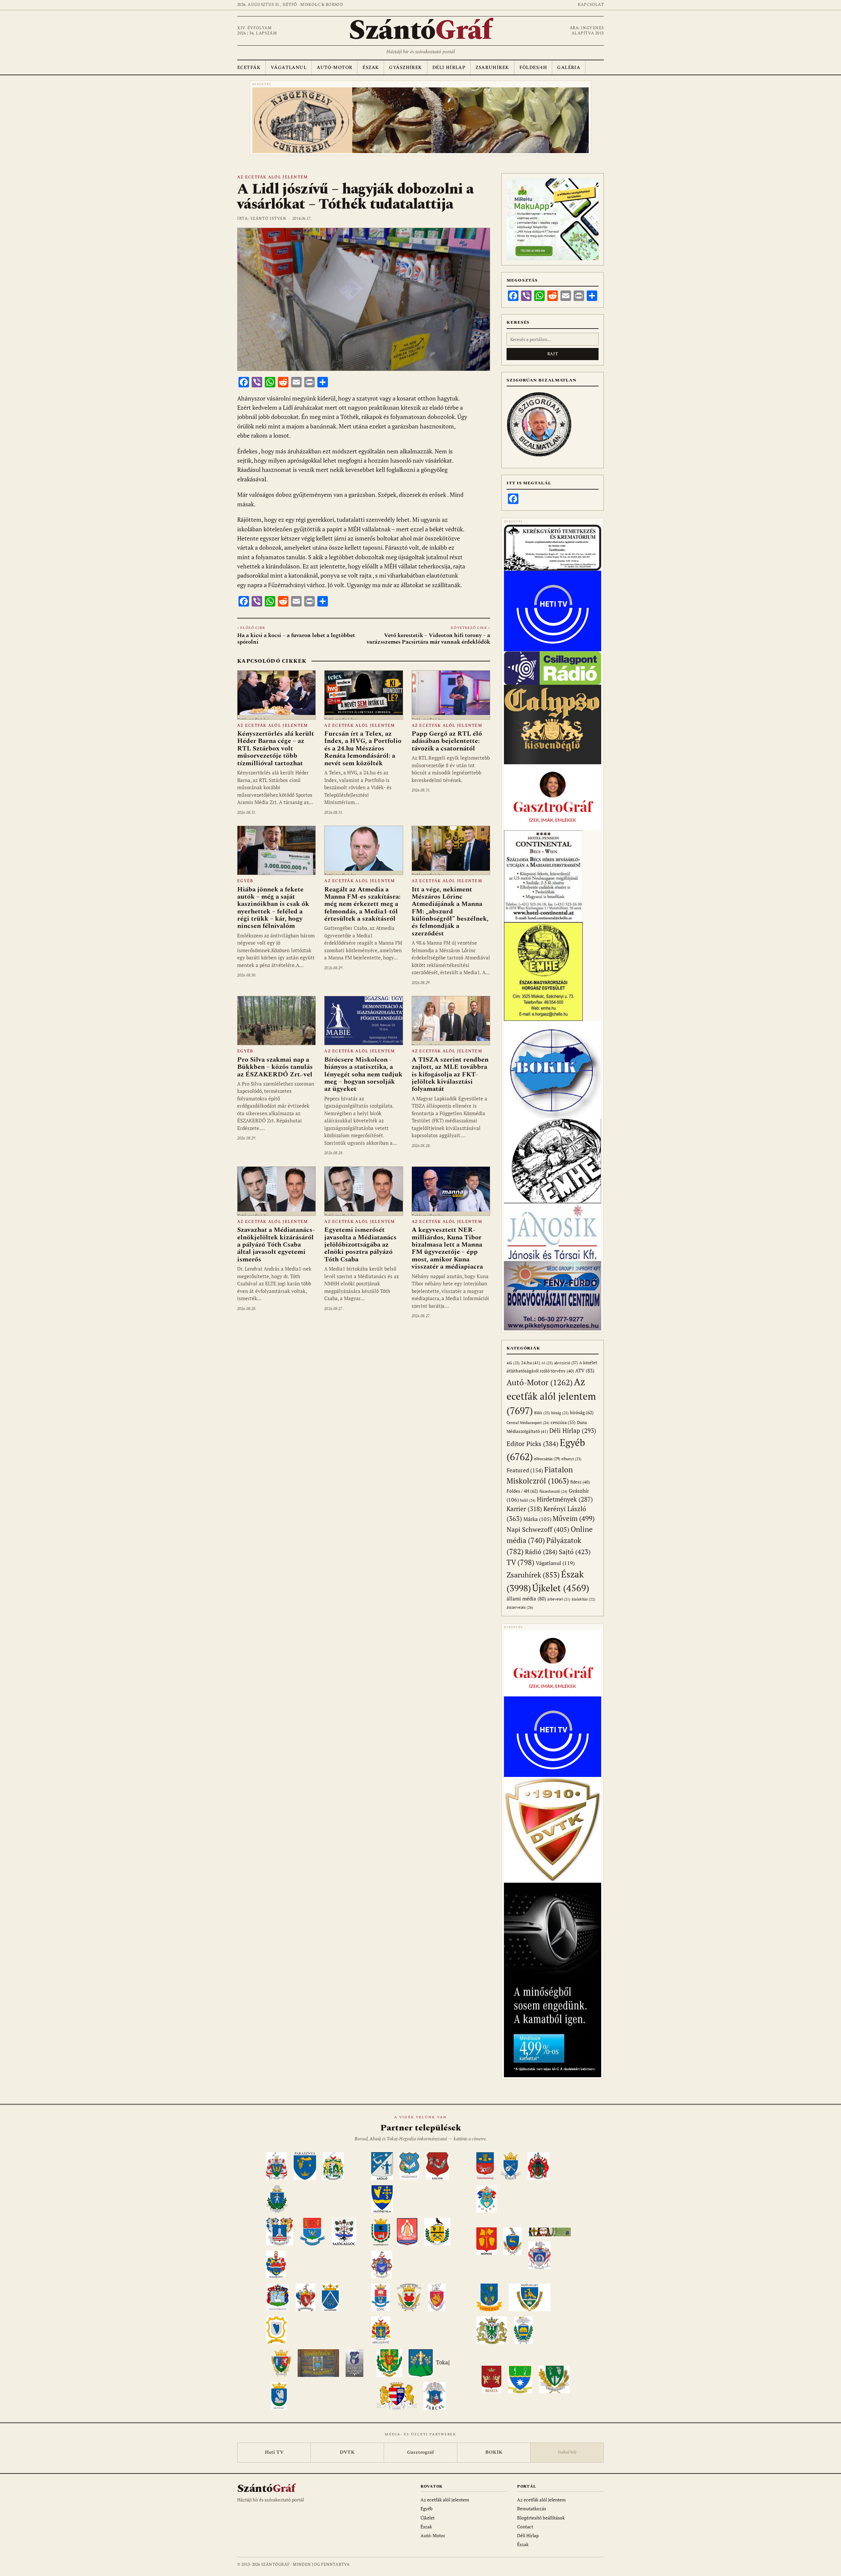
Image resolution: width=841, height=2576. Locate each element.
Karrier (524, 1509)
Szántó (420, 31)
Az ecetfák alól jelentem (273, 177)
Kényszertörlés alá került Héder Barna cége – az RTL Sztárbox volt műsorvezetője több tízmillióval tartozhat (276, 748)
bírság (560, 1413)
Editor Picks (533, 1444)
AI (547, 1363)
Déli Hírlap (449, 68)
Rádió (541, 1552)
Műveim (574, 1518)
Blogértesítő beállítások (541, 2518)
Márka (537, 1519)
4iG (513, 1363)
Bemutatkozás (532, 2508)
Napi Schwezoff (538, 1529)
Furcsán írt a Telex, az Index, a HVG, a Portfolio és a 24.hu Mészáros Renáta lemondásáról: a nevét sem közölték (363, 748)
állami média (526, 1599)
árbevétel (559, 1599)
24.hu (531, 1363)
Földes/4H (533, 68)
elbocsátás (547, 1459)
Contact (525, 2527)
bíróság (582, 1412)
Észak (371, 68)
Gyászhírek (405, 68)
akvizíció (566, 1363)
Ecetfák (249, 68)
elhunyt (571, 1459)
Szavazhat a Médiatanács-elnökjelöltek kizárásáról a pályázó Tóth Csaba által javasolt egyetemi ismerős (276, 1245)
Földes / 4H (522, 1491)
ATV (585, 1371)
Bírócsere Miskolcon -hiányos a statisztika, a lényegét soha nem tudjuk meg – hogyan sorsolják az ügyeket (363, 1074)
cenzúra (563, 1422)
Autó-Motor (334, 68)
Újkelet (561, 1588)
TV (521, 1562)
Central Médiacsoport (528, 1423)
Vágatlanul (289, 68)
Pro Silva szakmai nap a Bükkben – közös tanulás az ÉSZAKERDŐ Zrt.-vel (275, 1067)
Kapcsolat (591, 5)
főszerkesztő (553, 1491)
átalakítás (583, 1599)
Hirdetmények (565, 1499)
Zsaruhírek (492, 68)
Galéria (569, 68)
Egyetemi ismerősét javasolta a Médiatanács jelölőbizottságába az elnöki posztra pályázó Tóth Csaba (360, 1245)
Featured (525, 1470)
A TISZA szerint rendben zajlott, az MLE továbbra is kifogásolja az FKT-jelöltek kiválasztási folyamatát (450, 1074)
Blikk (542, 1413)
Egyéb (245, 881)
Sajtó (575, 1552)
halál (528, 1500)
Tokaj (443, 2363)
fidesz (580, 1482)
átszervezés (520, 1607)
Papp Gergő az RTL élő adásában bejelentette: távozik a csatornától (447, 741)
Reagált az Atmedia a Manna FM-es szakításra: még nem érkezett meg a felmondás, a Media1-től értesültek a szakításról (362, 904)
